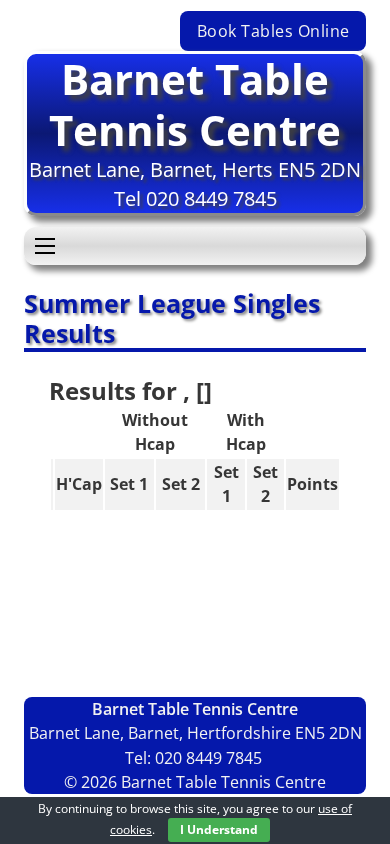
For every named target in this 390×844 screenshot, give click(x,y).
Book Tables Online (273, 31)
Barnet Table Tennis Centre (195, 103)
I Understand (219, 829)
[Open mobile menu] (45, 246)
